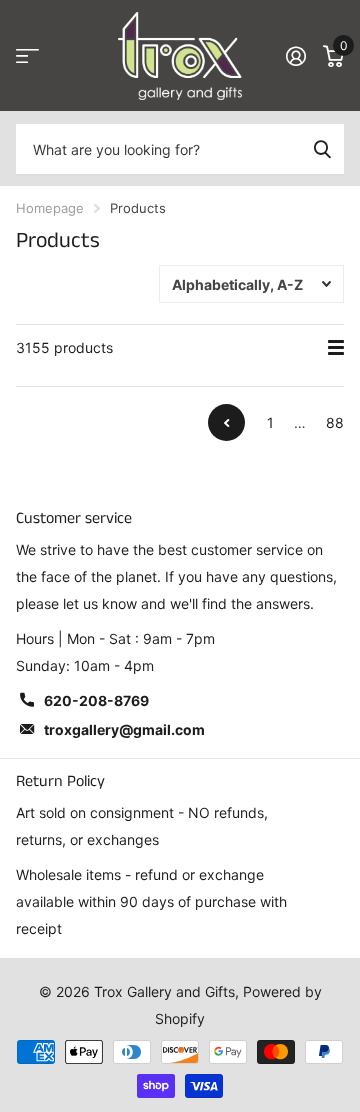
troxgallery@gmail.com (124, 729)
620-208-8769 (96, 700)
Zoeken (322, 149)
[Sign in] (295, 56)
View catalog (27, 56)
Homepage (50, 208)
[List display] (336, 348)
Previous (226, 422)
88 (335, 422)
